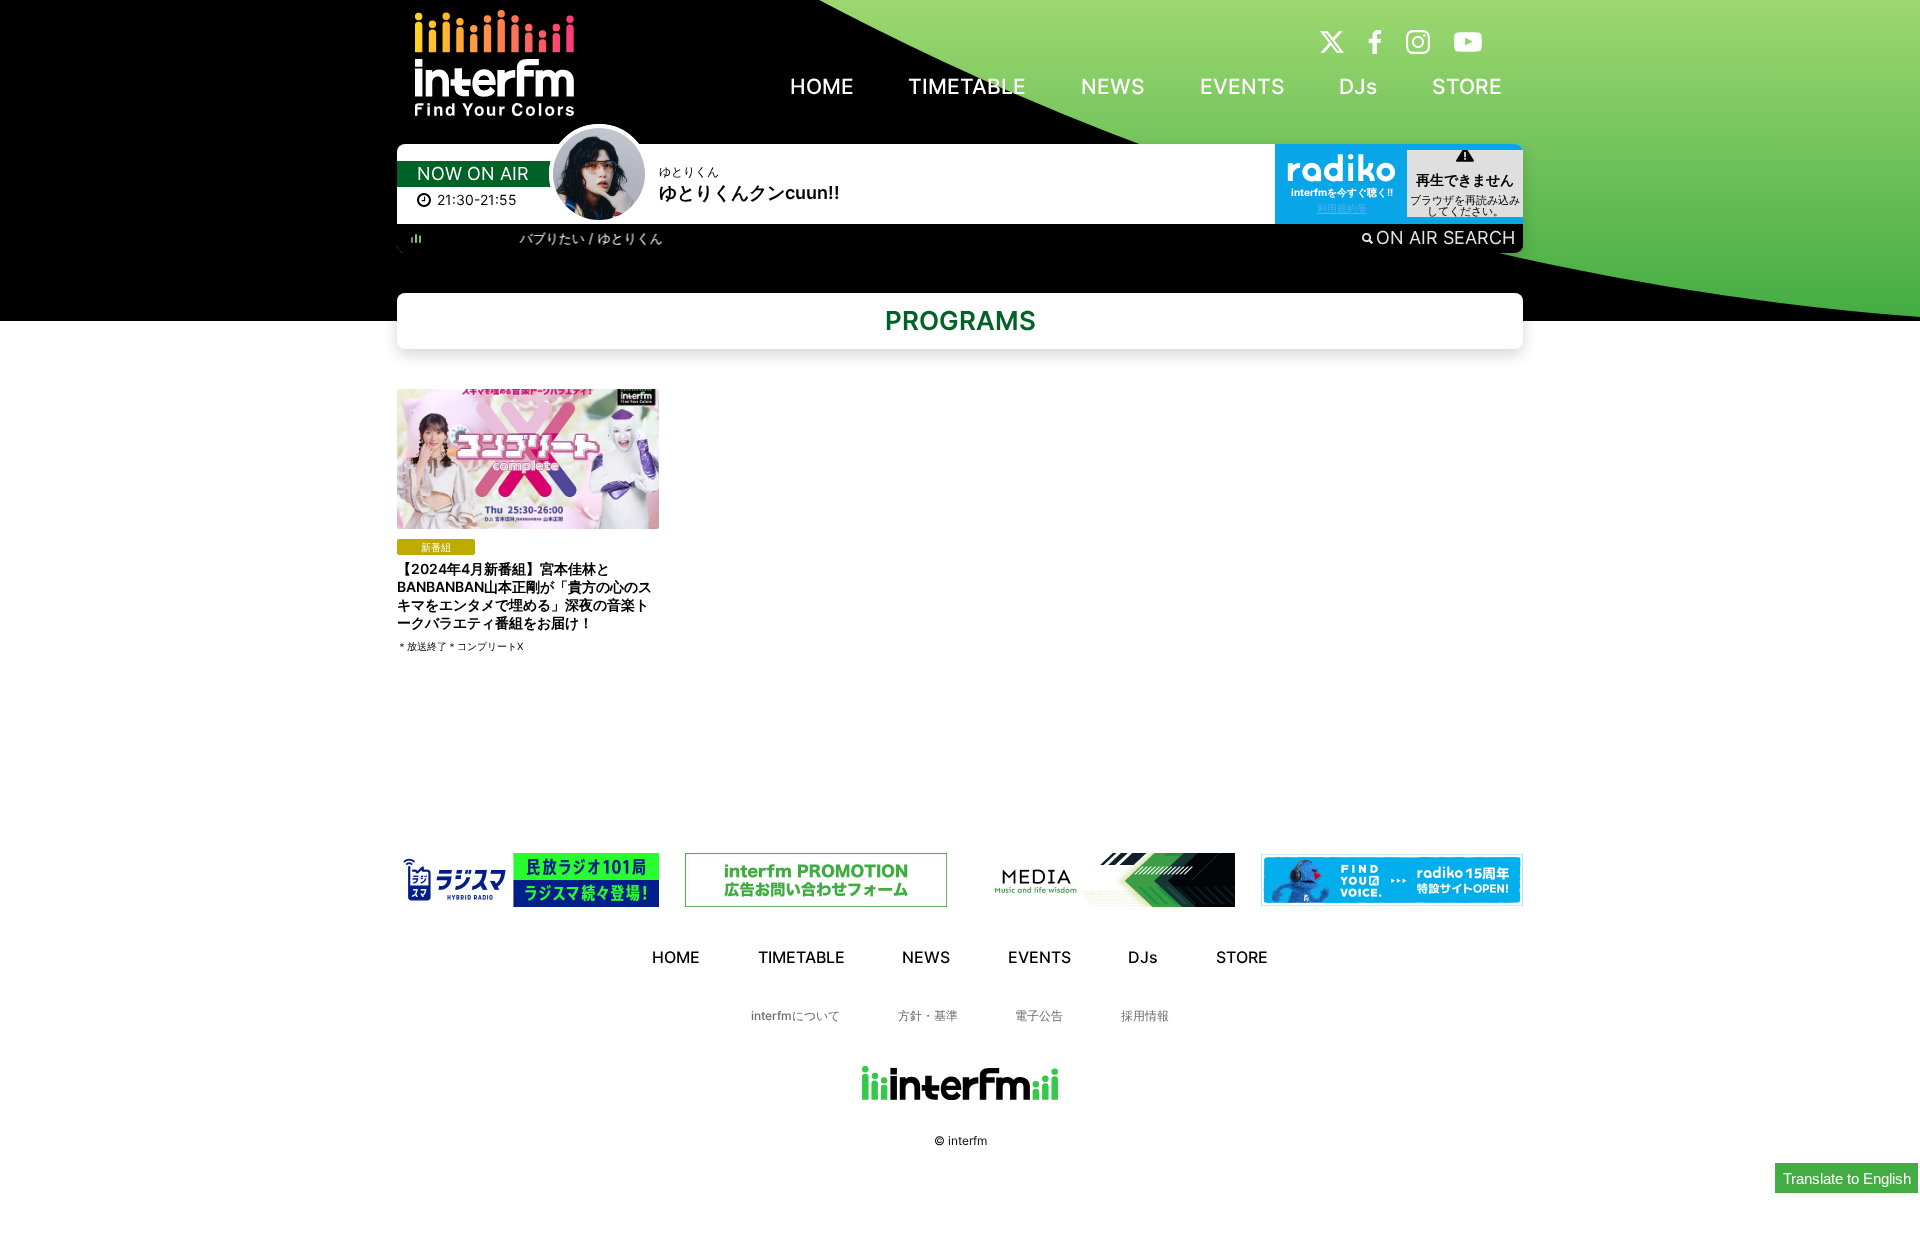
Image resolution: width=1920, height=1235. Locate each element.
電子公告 (1039, 1015)
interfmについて (795, 1015)
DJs (1358, 86)
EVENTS (1242, 86)
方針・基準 (928, 1015)
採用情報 (1145, 1015)
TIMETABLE (967, 86)
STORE (1467, 86)
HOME (822, 86)
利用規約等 (1342, 208)
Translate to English (1847, 1178)
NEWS (1113, 86)
